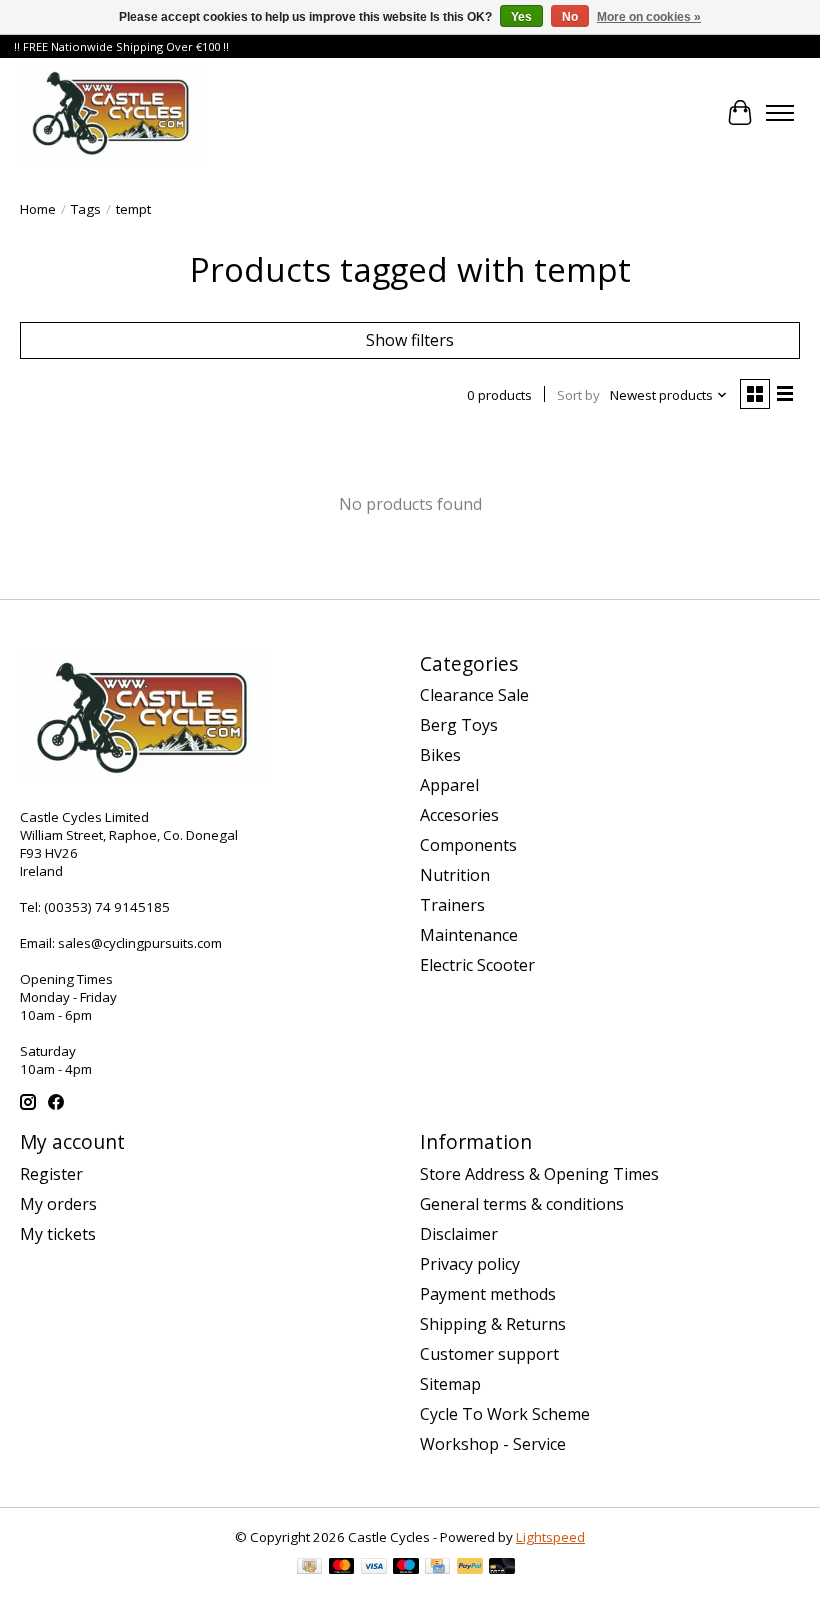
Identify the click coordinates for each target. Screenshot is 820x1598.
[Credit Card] (437, 1568)
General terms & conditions (522, 1204)
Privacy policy (470, 1264)
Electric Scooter (477, 965)
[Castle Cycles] (111, 113)
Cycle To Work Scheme (505, 1414)
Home (38, 209)
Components (468, 845)
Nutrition (455, 875)
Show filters (410, 340)
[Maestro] (406, 1568)
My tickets (58, 1234)
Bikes (440, 755)
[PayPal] (470, 1568)
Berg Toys (459, 725)
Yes (521, 17)
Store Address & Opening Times (539, 1174)
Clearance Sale (474, 695)
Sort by (578, 395)
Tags (86, 209)
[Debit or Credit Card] (502, 1568)
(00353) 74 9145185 (107, 907)
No (570, 17)
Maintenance (469, 935)
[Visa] (374, 1568)
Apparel (449, 785)
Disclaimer (459, 1234)
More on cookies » (649, 17)
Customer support (489, 1354)
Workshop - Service (493, 1444)
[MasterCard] (342, 1568)
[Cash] (309, 1568)
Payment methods (488, 1294)
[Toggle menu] (780, 113)
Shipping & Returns (493, 1324)
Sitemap (450, 1384)
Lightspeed (550, 1537)
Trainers (452, 905)
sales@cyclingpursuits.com (140, 943)
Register (51, 1174)
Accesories (459, 815)
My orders (58, 1204)
